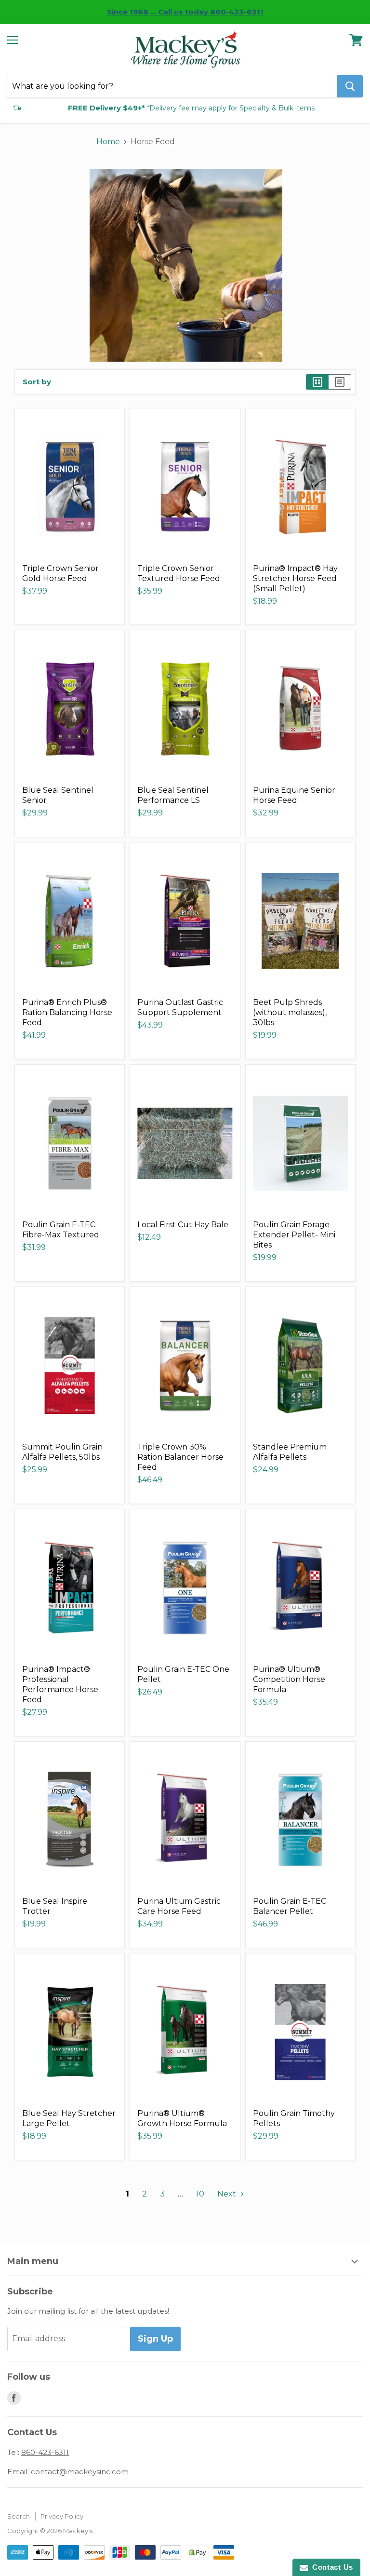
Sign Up (155, 2339)
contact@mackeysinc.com (80, 2472)
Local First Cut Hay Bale (183, 1225)
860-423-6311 (45, 2452)
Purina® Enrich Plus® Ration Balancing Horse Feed (67, 1012)
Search (19, 2516)
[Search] (350, 86)
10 (200, 2194)
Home (108, 142)
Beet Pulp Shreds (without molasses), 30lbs (290, 1012)
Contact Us (330, 2567)
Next (228, 2194)
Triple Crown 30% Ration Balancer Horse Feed (180, 1457)
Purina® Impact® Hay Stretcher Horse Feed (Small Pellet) (295, 578)
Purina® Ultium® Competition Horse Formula (289, 1679)
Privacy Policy (62, 2516)
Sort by (37, 382)
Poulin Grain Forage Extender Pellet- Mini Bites (294, 1235)
